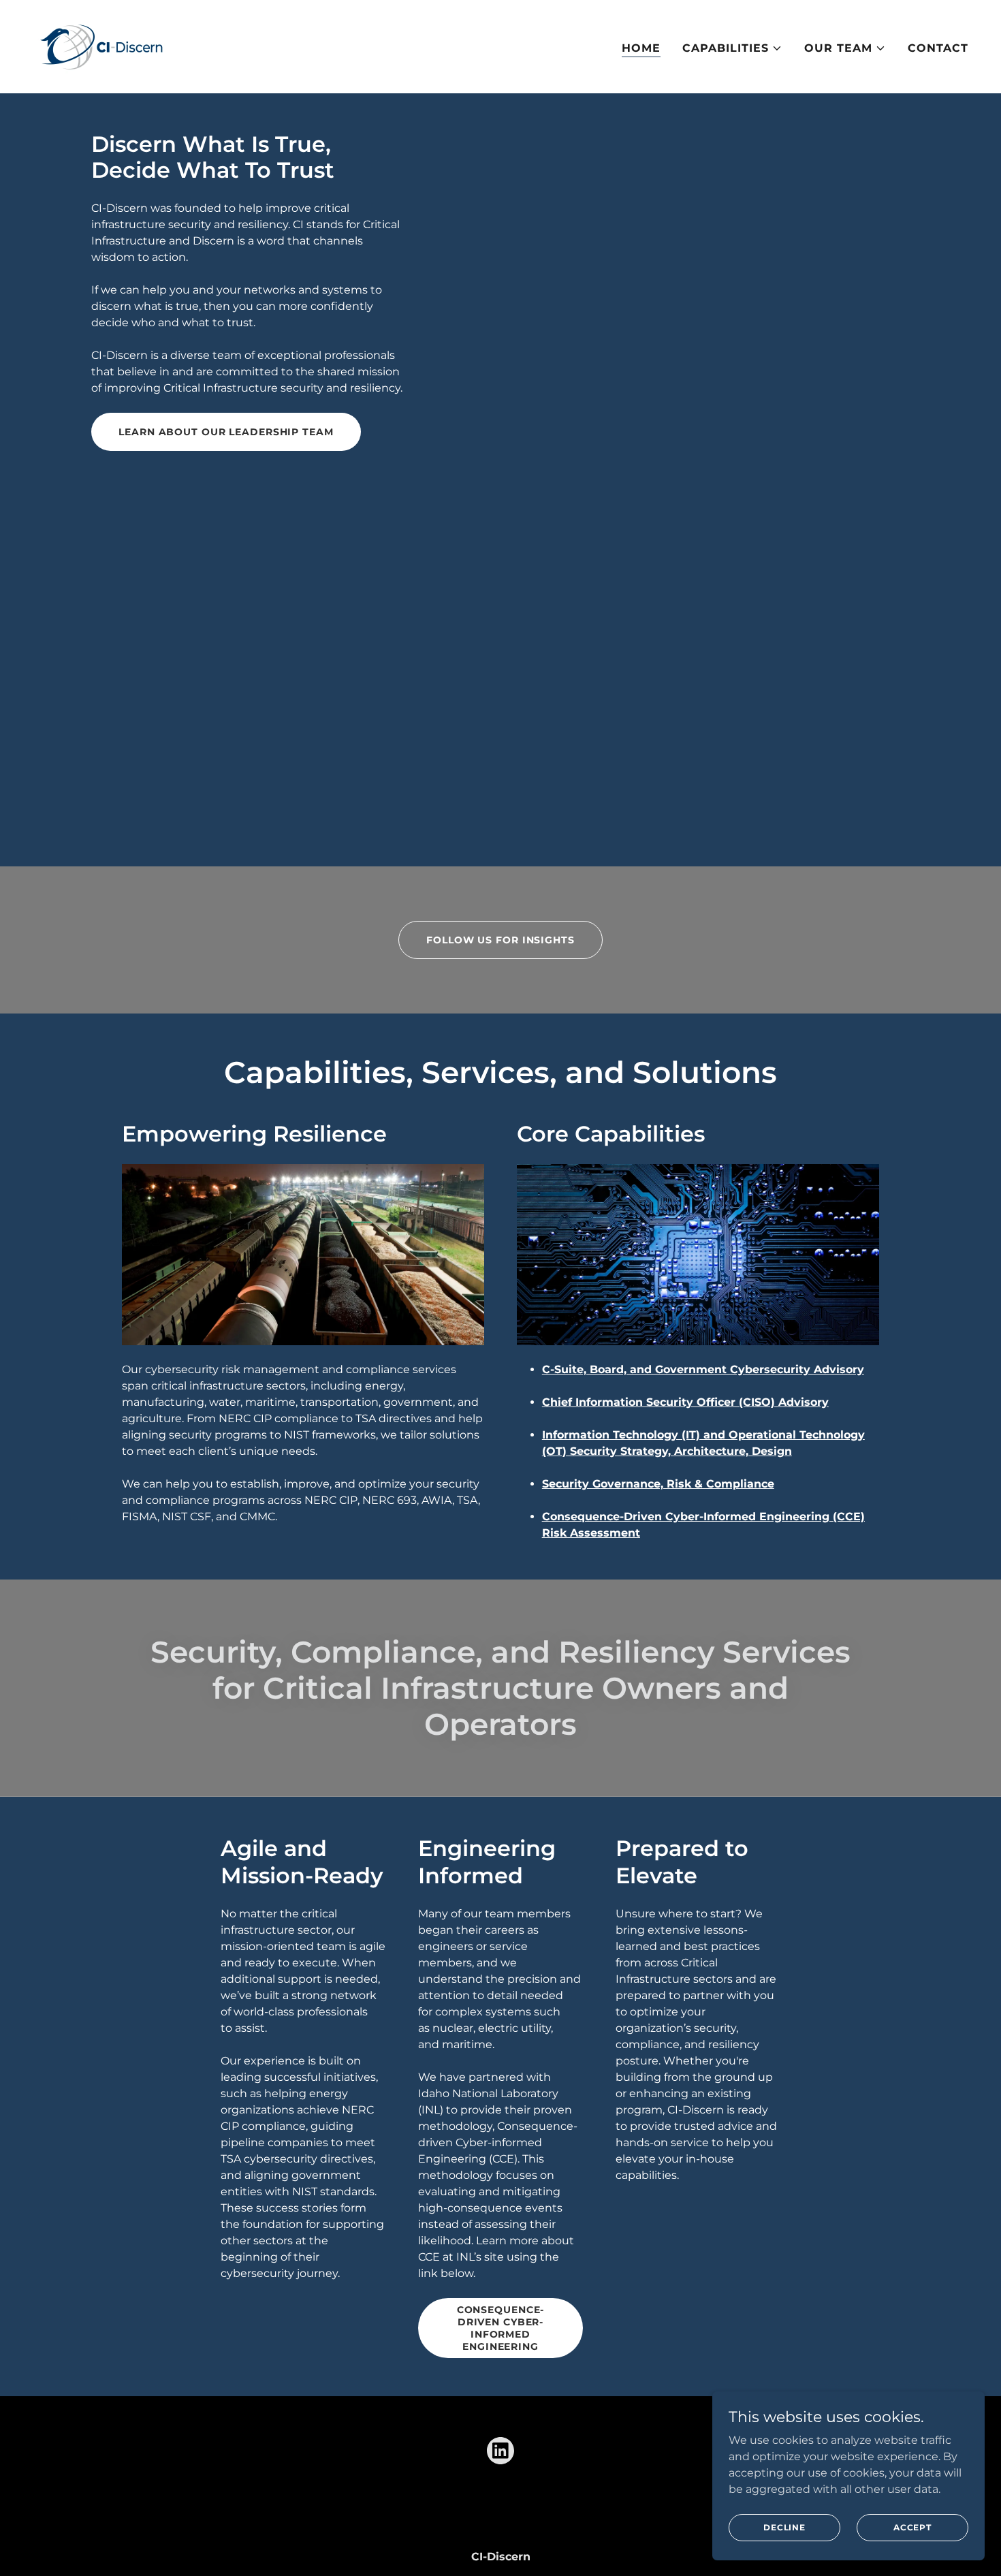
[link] (102, 46)
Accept (912, 2527)
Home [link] (641, 48)
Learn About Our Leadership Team (226, 432)
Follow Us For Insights (500, 940)
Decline (784, 2527)
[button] (732, 48)
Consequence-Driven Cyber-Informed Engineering (501, 2328)
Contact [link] (938, 48)
